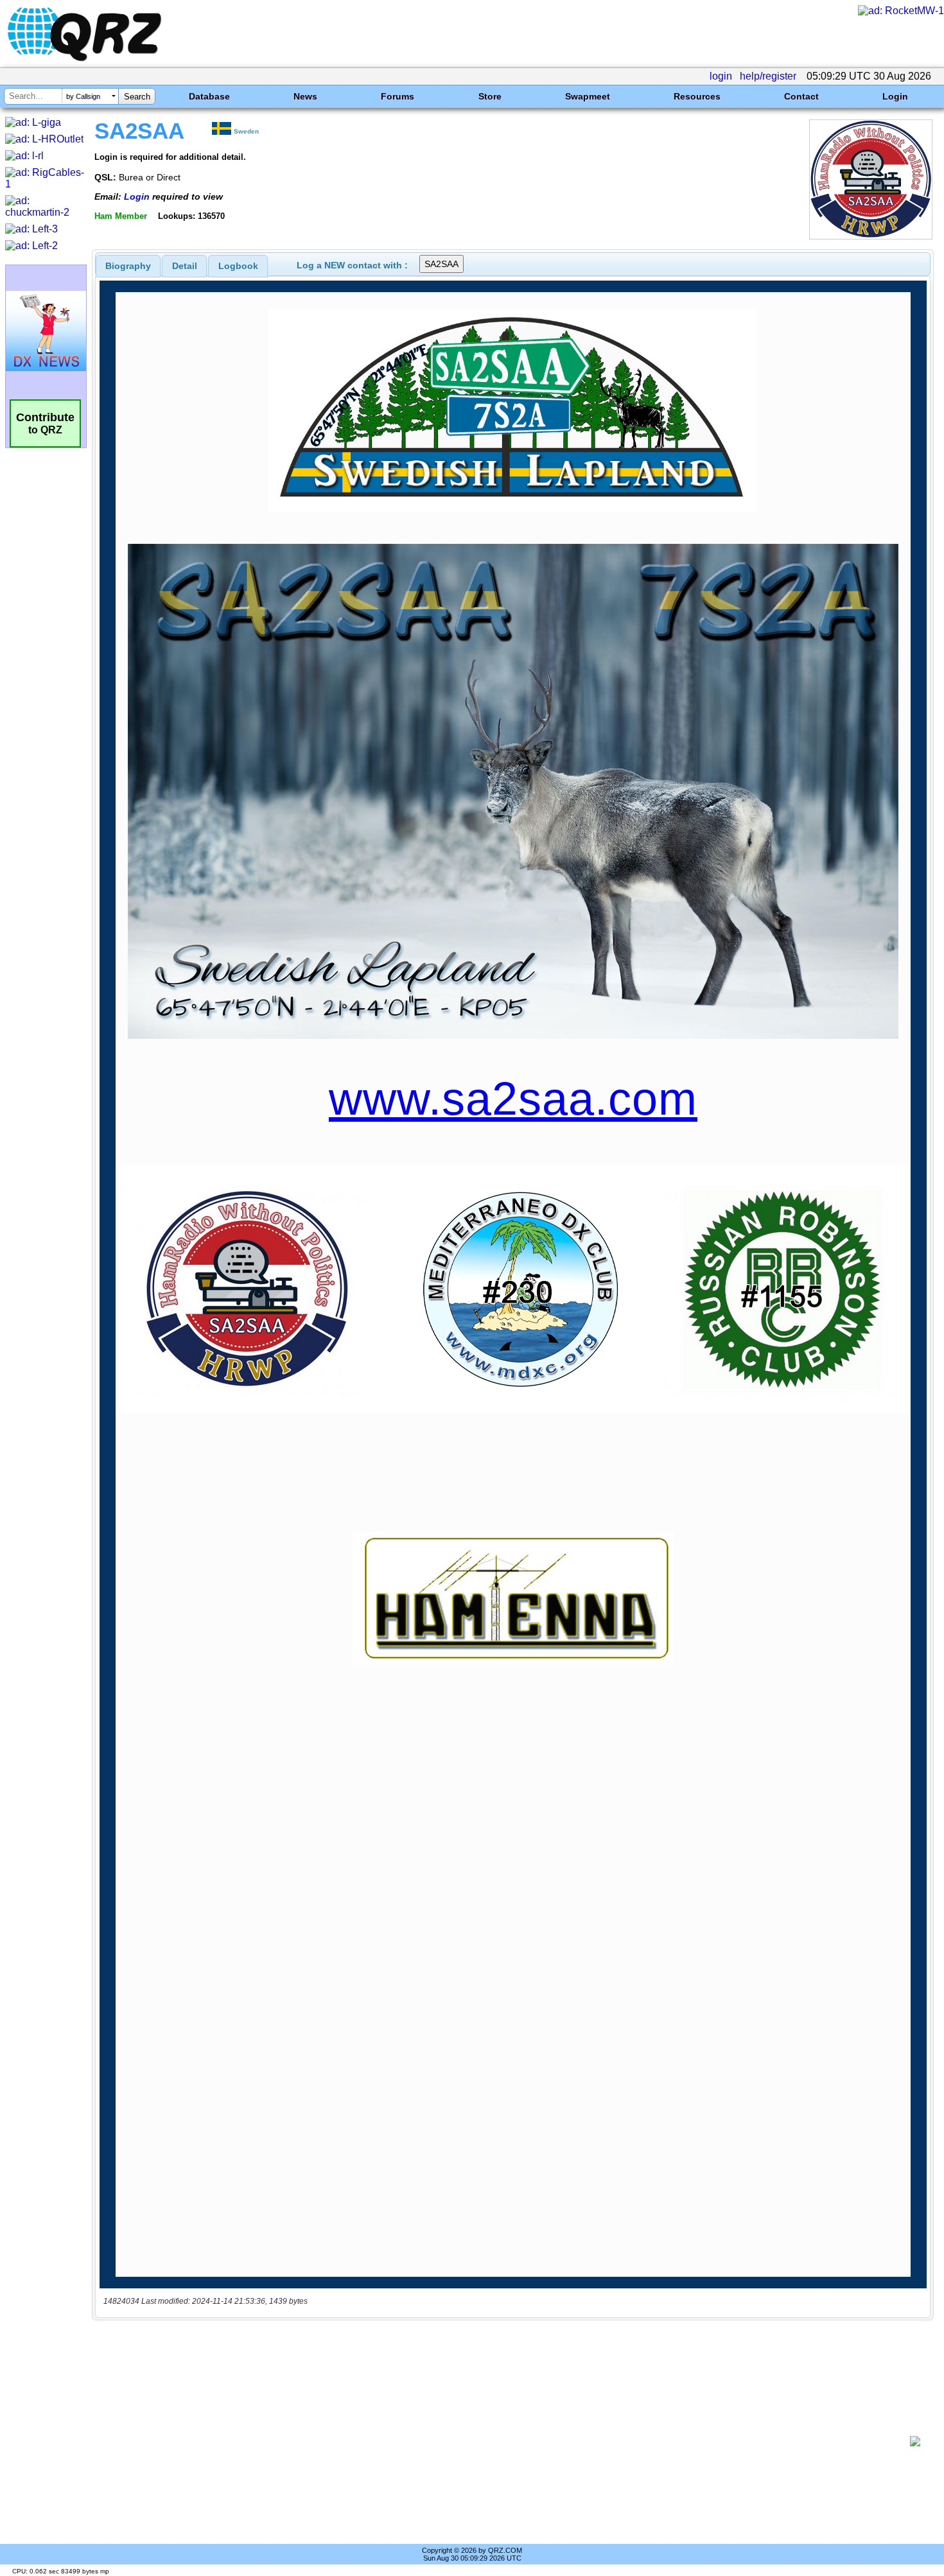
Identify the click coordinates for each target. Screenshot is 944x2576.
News (305, 96)
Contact (801, 96)
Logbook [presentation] (238, 266)
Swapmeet (588, 96)
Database (209, 96)
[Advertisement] (504, 2441)
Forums (398, 96)
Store (490, 96)
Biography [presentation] (128, 266)
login (721, 76)
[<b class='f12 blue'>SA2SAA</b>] (871, 236)
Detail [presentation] (185, 266)
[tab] (128, 266)
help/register (768, 76)
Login (895, 96)
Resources (697, 96)
